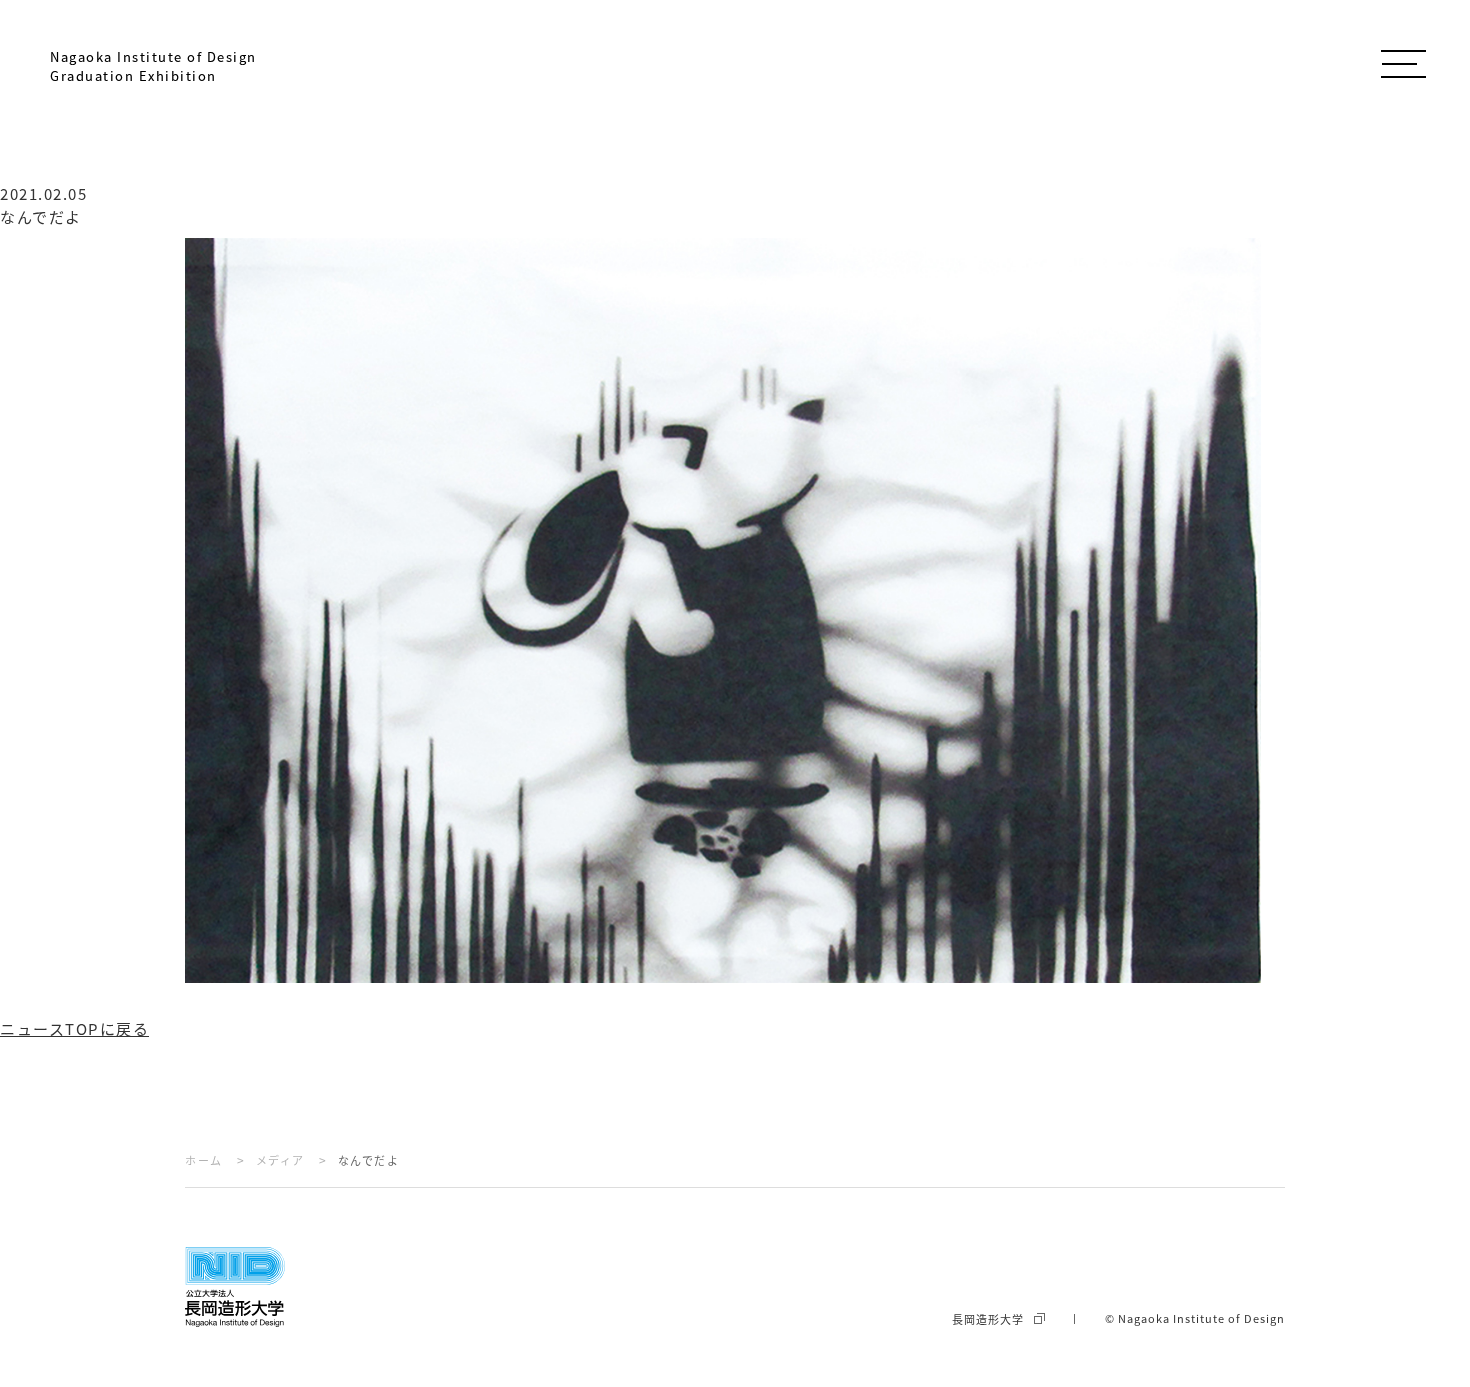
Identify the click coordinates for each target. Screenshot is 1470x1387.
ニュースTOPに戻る (74, 1028)
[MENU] (1403, 60)
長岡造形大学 (988, 1319)
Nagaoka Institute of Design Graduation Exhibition (153, 66)
